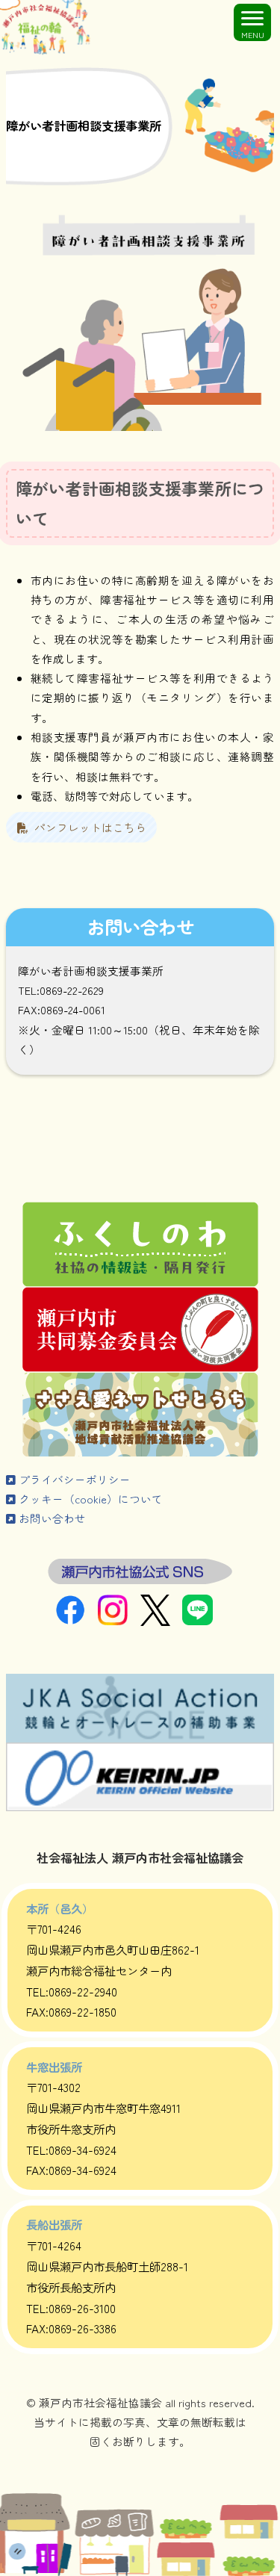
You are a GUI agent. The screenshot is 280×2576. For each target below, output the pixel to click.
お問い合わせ (51, 1518)
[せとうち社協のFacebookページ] (77, 1620)
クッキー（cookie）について (89, 1499)
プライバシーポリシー (73, 1479)
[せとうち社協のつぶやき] (162, 1621)
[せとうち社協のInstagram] (119, 1620)
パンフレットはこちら (87, 827)
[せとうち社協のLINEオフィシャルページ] (203, 1620)
